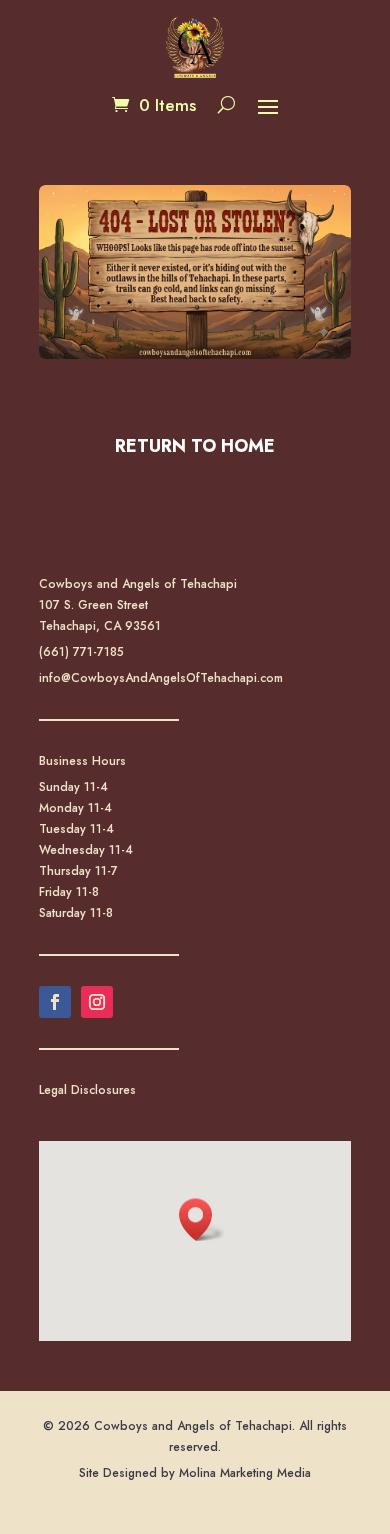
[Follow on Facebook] (55, 1002)
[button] (268, 106)
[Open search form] (226, 105)
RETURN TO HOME (195, 446)
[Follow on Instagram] (97, 1002)
